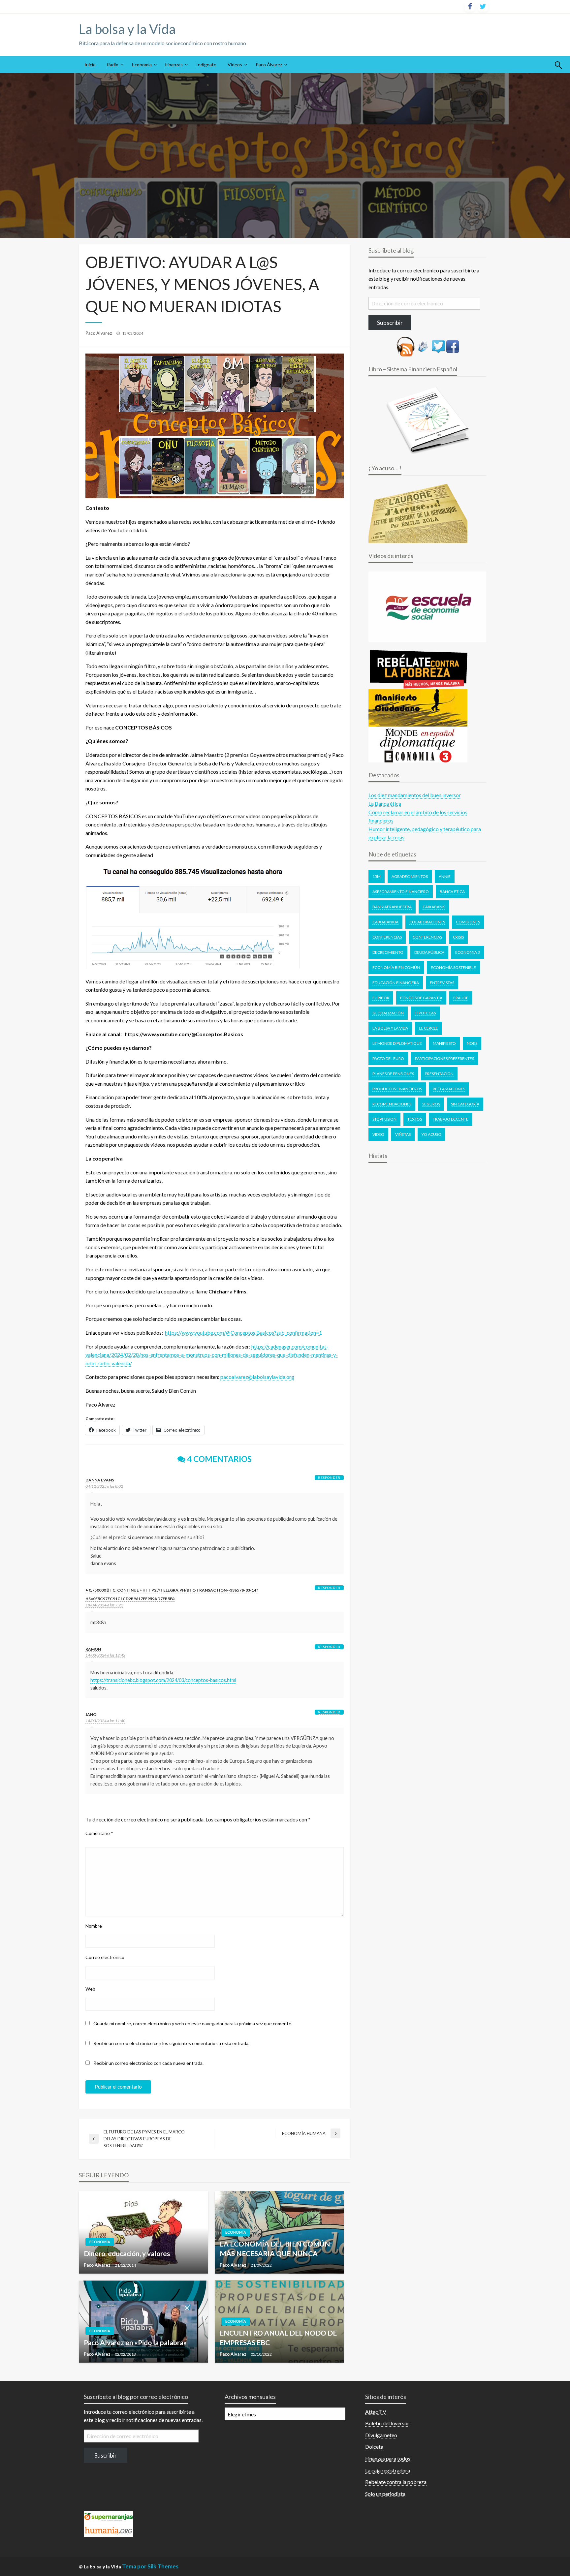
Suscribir (106, 2455)
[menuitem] (90, 65)
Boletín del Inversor (387, 2423)
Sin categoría (465, 1104)
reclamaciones (449, 1089)
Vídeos (235, 64)
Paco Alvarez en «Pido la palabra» (135, 2342)
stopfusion (384, 1119)
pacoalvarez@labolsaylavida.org (257, 1377)
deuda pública (429, 952)
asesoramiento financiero (401, 892)
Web (90, 1989)
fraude (461, 998)
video (378, 1134)
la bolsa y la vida (390, 1028)
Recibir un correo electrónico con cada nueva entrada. (148, 2063)
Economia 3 (468, 952)
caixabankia (385, 922)
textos (415, 1119)
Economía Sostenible (453, 967)
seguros (431, 1104)
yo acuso (431, 1134)
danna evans (100, 1480)
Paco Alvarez (99, 333)
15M (377, 876)
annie (445, 876)
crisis (458, 937)
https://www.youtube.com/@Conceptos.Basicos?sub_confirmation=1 (243, 1333)
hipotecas (425, 1013)
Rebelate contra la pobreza (396, 2482)
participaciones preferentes (444, 1058)
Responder (329, 1477)
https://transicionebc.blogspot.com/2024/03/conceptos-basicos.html (163, 1680)
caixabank (434, 907)
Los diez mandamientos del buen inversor (415, 795)
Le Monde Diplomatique (397, 1043)
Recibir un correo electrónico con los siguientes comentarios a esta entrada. (171, 2043)
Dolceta (374, 2447)
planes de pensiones (393, 1074)
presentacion (439, 1074)
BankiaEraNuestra (392, 907)
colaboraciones (427, 922)
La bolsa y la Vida (127, 29)
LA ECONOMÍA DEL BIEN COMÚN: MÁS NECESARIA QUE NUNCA (276, 2249)
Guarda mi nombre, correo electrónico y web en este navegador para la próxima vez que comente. (193, 2023)
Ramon (93, 1649)
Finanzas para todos (388, 2458)
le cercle (428, 1028)
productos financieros (397, 1089)
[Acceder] (438, 346)
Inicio (90, 64)
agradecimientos (410, 876)
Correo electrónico (105, 1957)
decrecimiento (388, 952)
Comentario (99, 1833)
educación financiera (396, 983)
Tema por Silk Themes (150, 2566)
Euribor (381, 998)
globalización (388, 1013)
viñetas (403, 1134)
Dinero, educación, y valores (127, 2253)
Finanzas (174, 64)
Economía (142, 64)
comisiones (468, 922)
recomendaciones (392, 1104)
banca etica (452, 892)
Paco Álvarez (269, 64)
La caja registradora (388, 2470)
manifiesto (444, 1043)
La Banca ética (385, 804)
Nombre (94, 1926)
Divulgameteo (381, 2435)
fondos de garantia (421, 998)
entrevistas (442, 983)
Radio (113, 64)
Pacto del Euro (388, 1058)
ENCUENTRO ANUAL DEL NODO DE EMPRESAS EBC (278, 2338)
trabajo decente (451, 1119)
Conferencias (387, 937)
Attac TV (376, 2412)
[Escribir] (423, 346)
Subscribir (390, 323)
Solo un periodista (385, 2494)
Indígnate (206, 64)
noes (472, 1043)
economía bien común (396, 967)
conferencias (427, 937)
